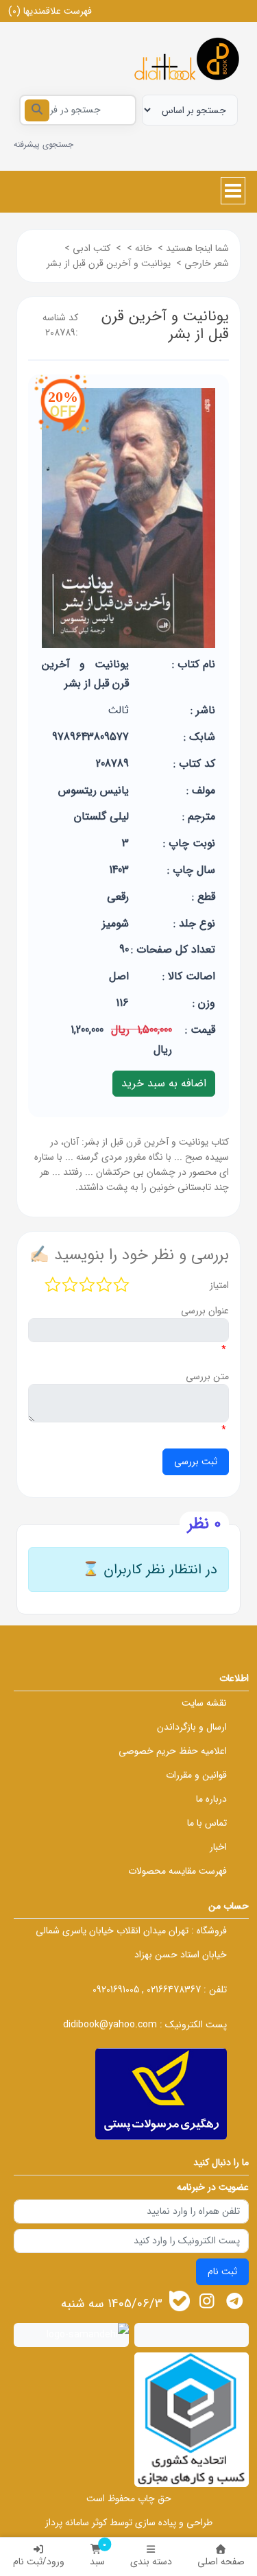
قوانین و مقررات (196, 1775)
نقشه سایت (204, 1703)
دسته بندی (151, 2562)
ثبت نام (222, 2271)
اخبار (218, 1847)
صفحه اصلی (221, 2562)
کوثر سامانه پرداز (76, 2523)
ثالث (118, 710)
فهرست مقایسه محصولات (178, 1871)
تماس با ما (207, 1823)
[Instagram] (207, 2301)
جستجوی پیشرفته (44, 144)
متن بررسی (207, 1376)
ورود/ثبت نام (39, 2562)
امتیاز (219, 1285)
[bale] (180, 2301)
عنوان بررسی (205, 1311)
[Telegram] (235, 2301)
